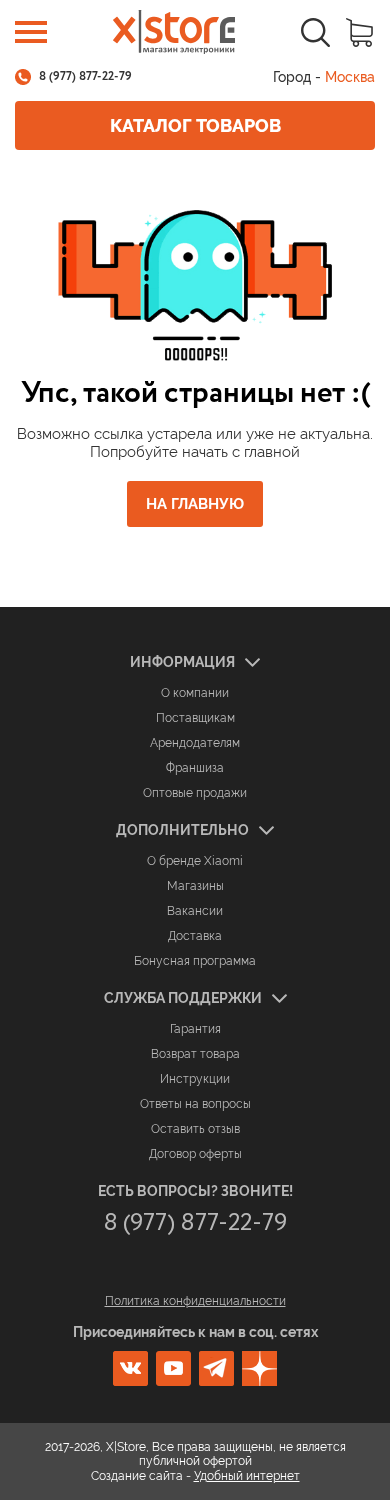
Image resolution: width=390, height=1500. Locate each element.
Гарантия (195, 1029)
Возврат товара (195, 1054)
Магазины (195, 886)
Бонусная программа (195, 961)
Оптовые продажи (195, 793)
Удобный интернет (247, 1476)
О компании (195, 693)
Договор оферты (195, 1154)
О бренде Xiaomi (195, 861)
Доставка (195, 936)
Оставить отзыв (195, 1129)
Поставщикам (195, 718)
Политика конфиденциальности (195, 1301)
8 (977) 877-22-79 (85, 77)
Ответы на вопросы (195, 1104)
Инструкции (195, 1079)
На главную (195, 504)
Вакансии (195, 911)
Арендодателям (195, 743)
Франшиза (195, 768)
